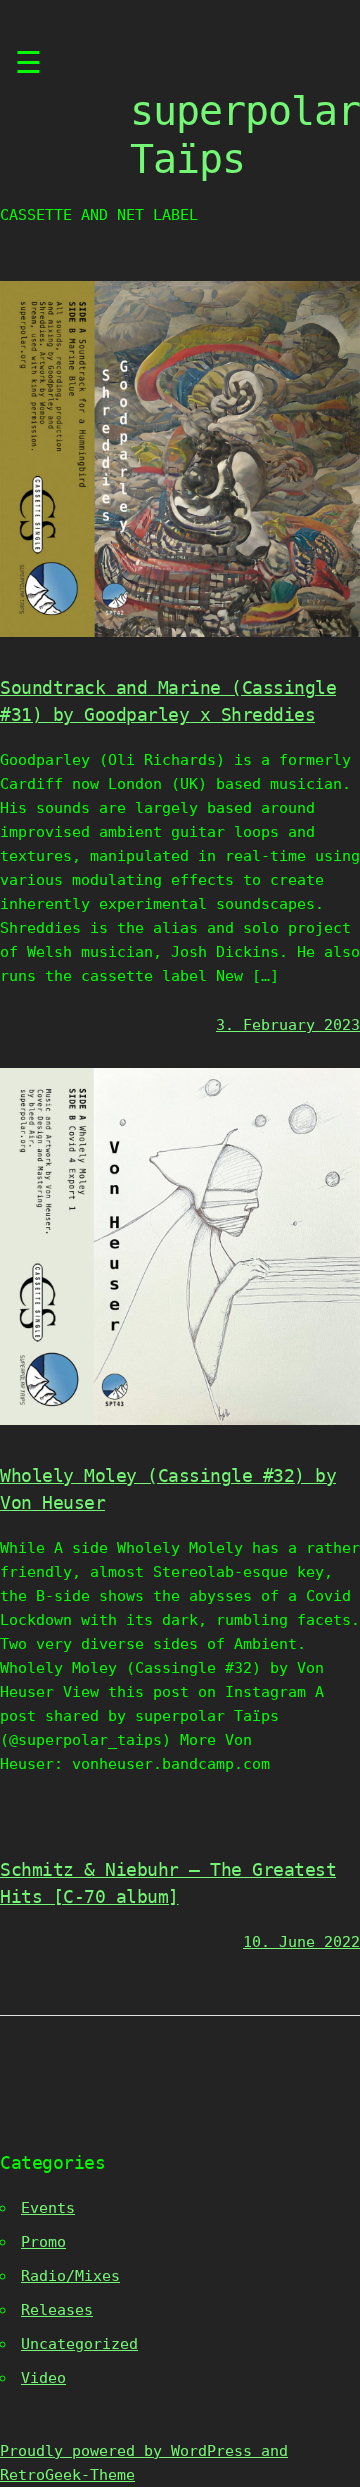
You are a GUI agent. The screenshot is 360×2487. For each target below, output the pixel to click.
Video (43, 2378)
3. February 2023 (288, 1025)
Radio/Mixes (70, 2276)
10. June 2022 (301, 1942)
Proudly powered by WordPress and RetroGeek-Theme (144, 2463)
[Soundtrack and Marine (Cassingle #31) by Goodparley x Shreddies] (180, 632)
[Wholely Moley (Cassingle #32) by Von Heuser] (180, 1420)
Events (48, 2208)
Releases (57, 2310)
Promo (43, 2242)
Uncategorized (79, 2344)
